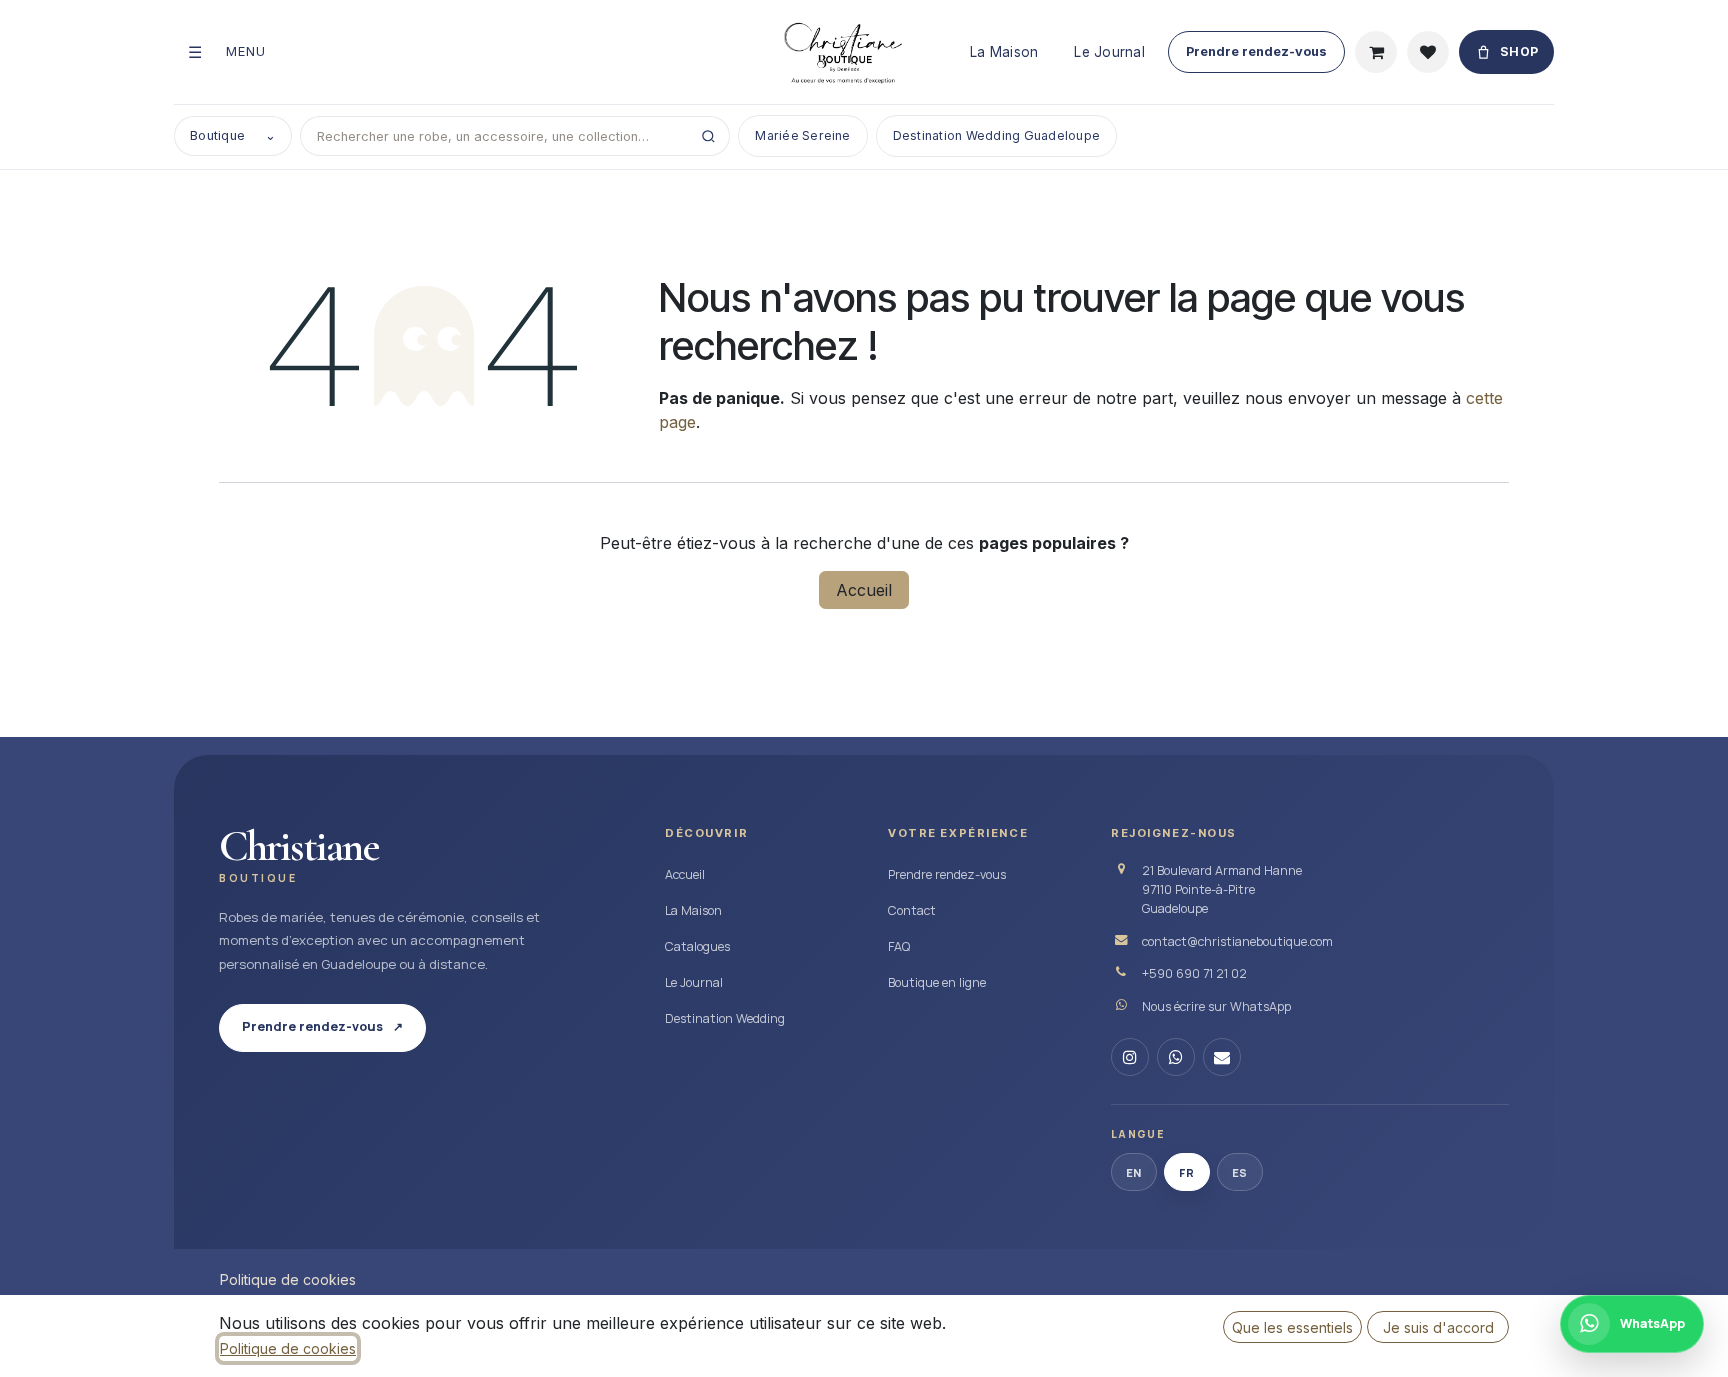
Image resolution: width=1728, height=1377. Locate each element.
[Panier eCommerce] (1376, 52)
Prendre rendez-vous (1256, 51)
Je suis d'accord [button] (1438, 1327)
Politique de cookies (288, 1279)
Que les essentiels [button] (1292, 1327)
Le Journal (1109, 52)
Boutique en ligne (937, 982)
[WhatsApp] (1176, 1057)
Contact (912, 910)
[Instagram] (1130, 1057)
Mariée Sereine (802, 135)
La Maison (1004, 52)
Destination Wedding (725, 1018)
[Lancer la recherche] (708, 136)
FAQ (899, 946)
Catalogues (697, 946)
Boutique (233, 135)
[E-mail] (1222, 1057)
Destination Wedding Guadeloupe (996, 135)
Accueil (864, 590)
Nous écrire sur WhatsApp (1216, 1006)
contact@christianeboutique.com (1237, 941)
